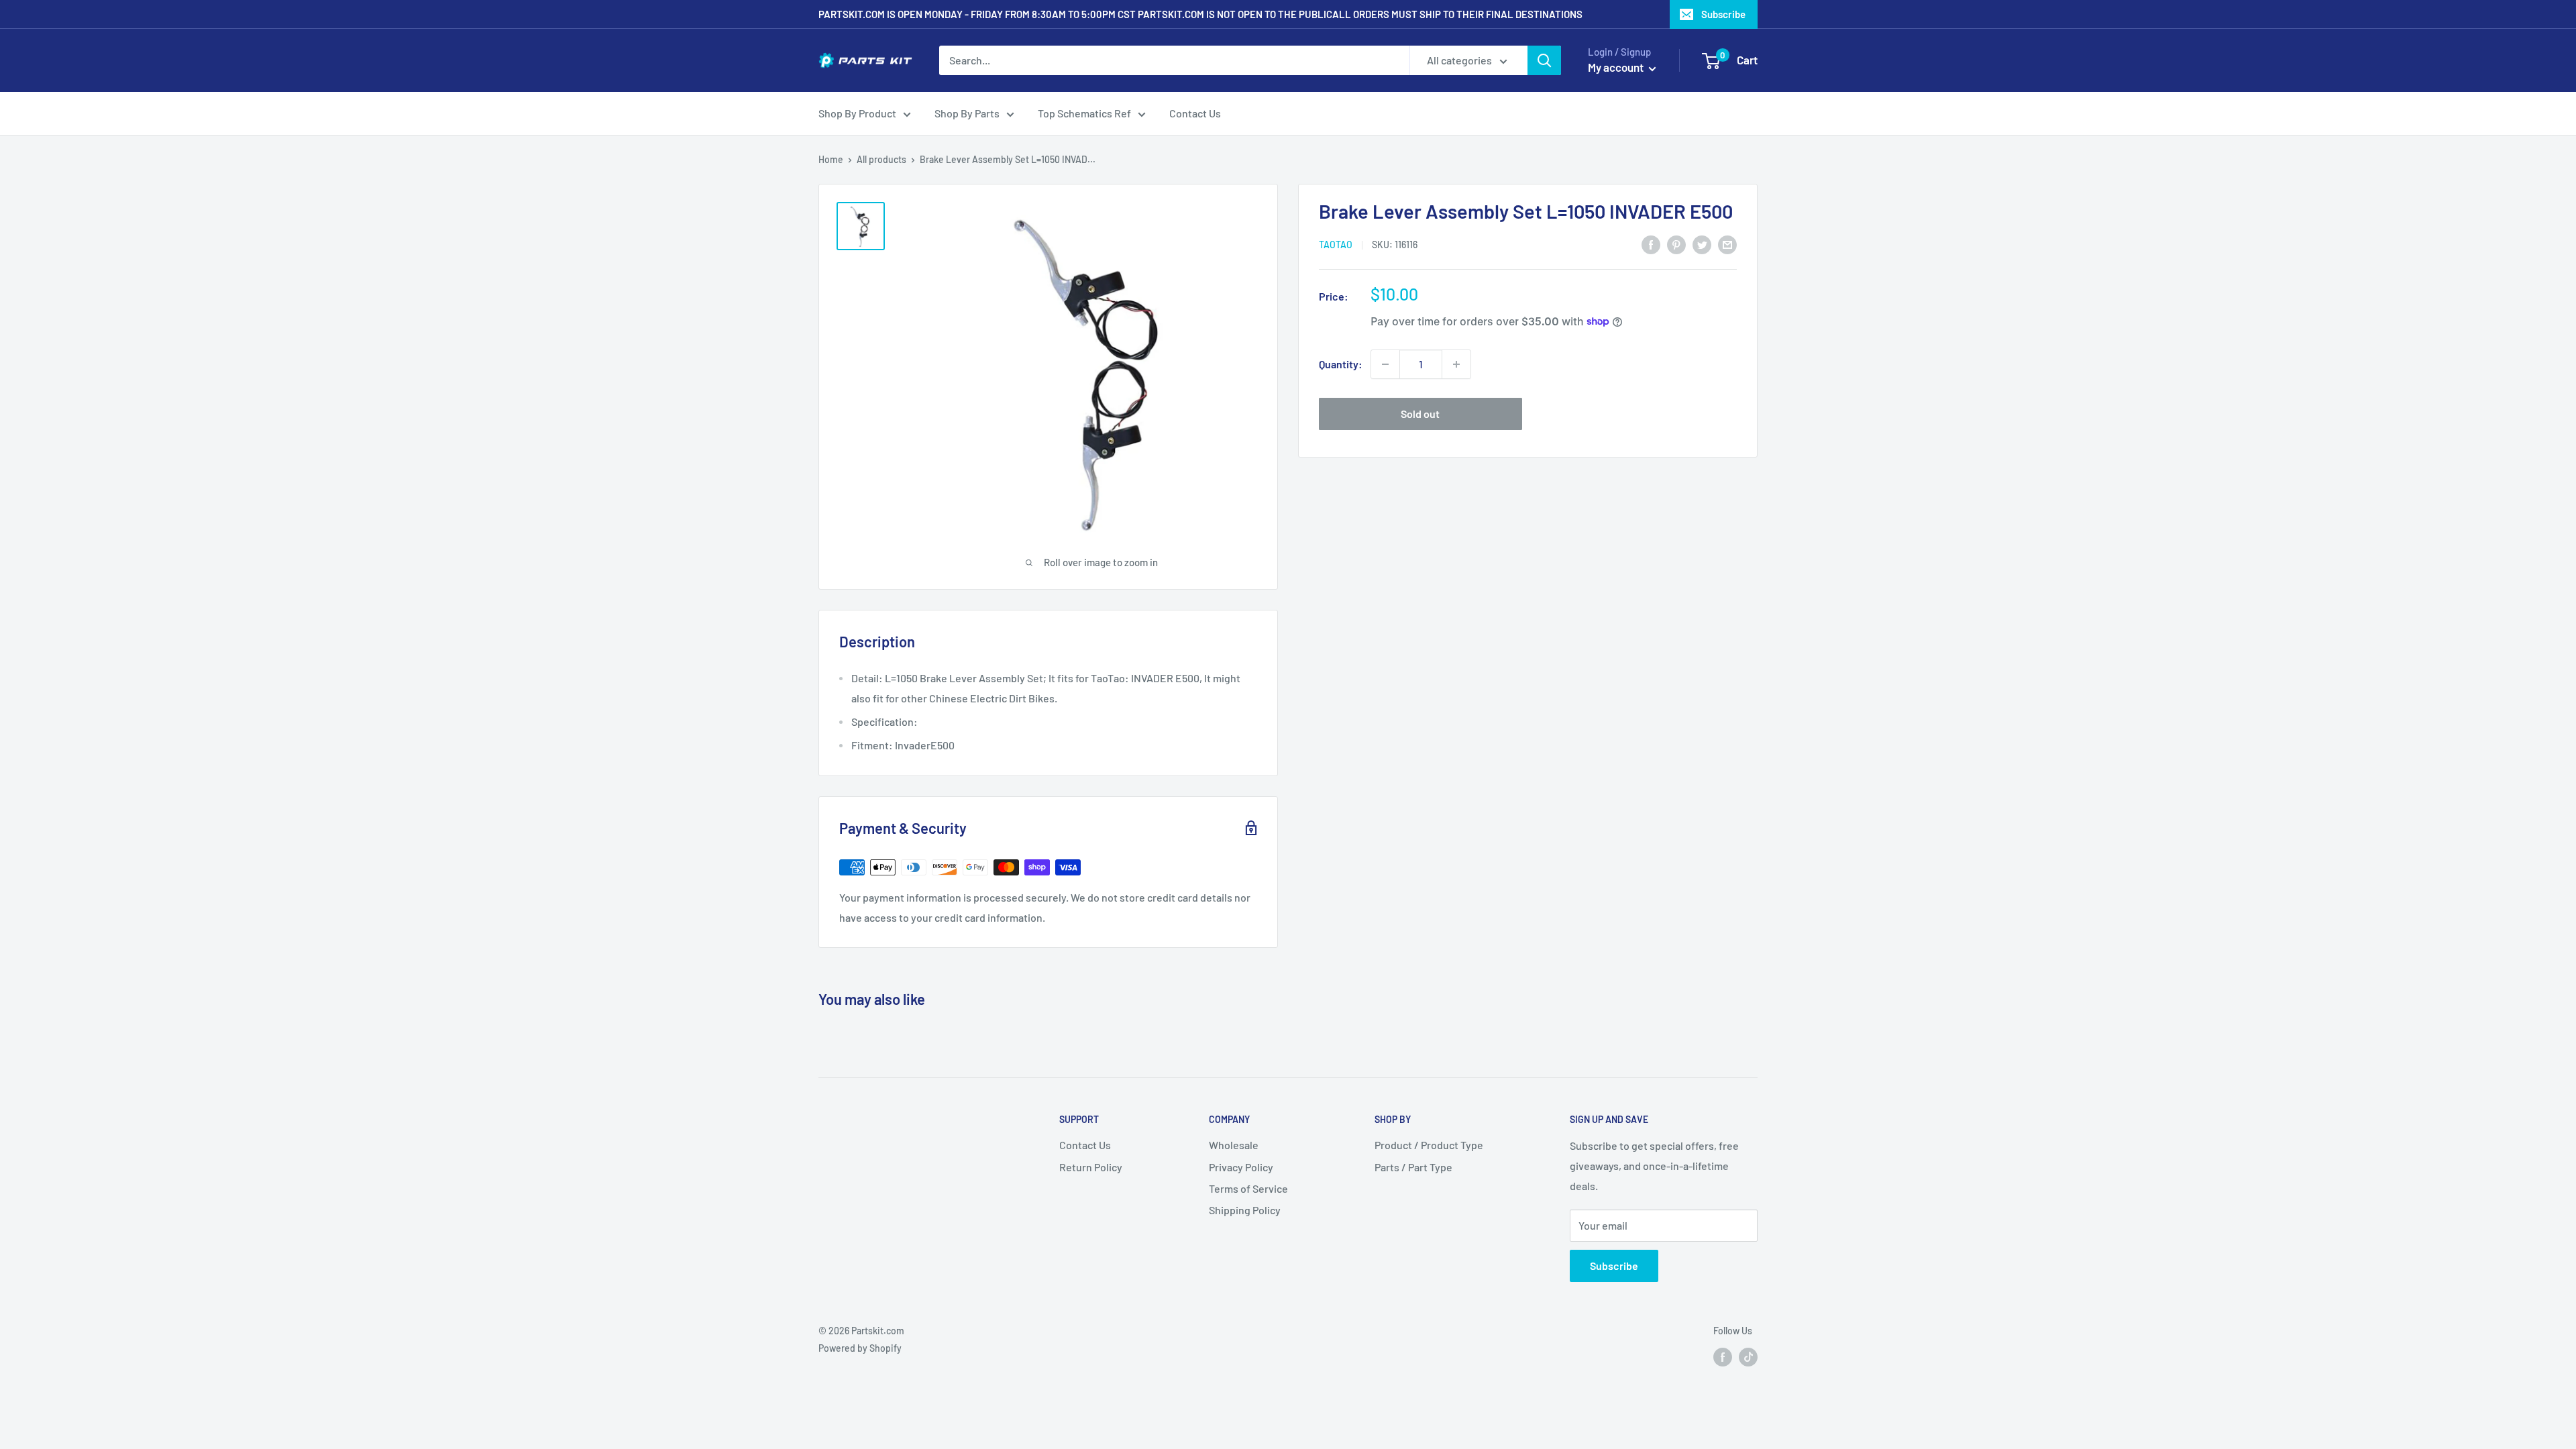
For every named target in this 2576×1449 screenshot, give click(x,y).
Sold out (1420, 414)
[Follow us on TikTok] (1748, 1356)
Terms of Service (1248, 1188)
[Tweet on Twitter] (1702, 244)
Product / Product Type (1429, 1145)
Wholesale (1234, 1145)
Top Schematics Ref (1084, 113)
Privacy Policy (1241, 1167)
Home (831, 159)
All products (881, 159)
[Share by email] (1727, 244)
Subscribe (1723, 14)
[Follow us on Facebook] (1723, 1356)
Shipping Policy (1245, 1210)
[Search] (1544, 60)
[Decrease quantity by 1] (1385, 364)
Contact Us (1195, 113)
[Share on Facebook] (1651, 244)
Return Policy (1091, 1167)
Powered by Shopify (860, 1348)
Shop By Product (857, 113)
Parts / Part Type (1413, 1167)
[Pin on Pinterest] (1676, 244)
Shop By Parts (967, 113)
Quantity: (1341, 364)
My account (1617, 67)
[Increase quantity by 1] (1456, 364)
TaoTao (1336, 245)
